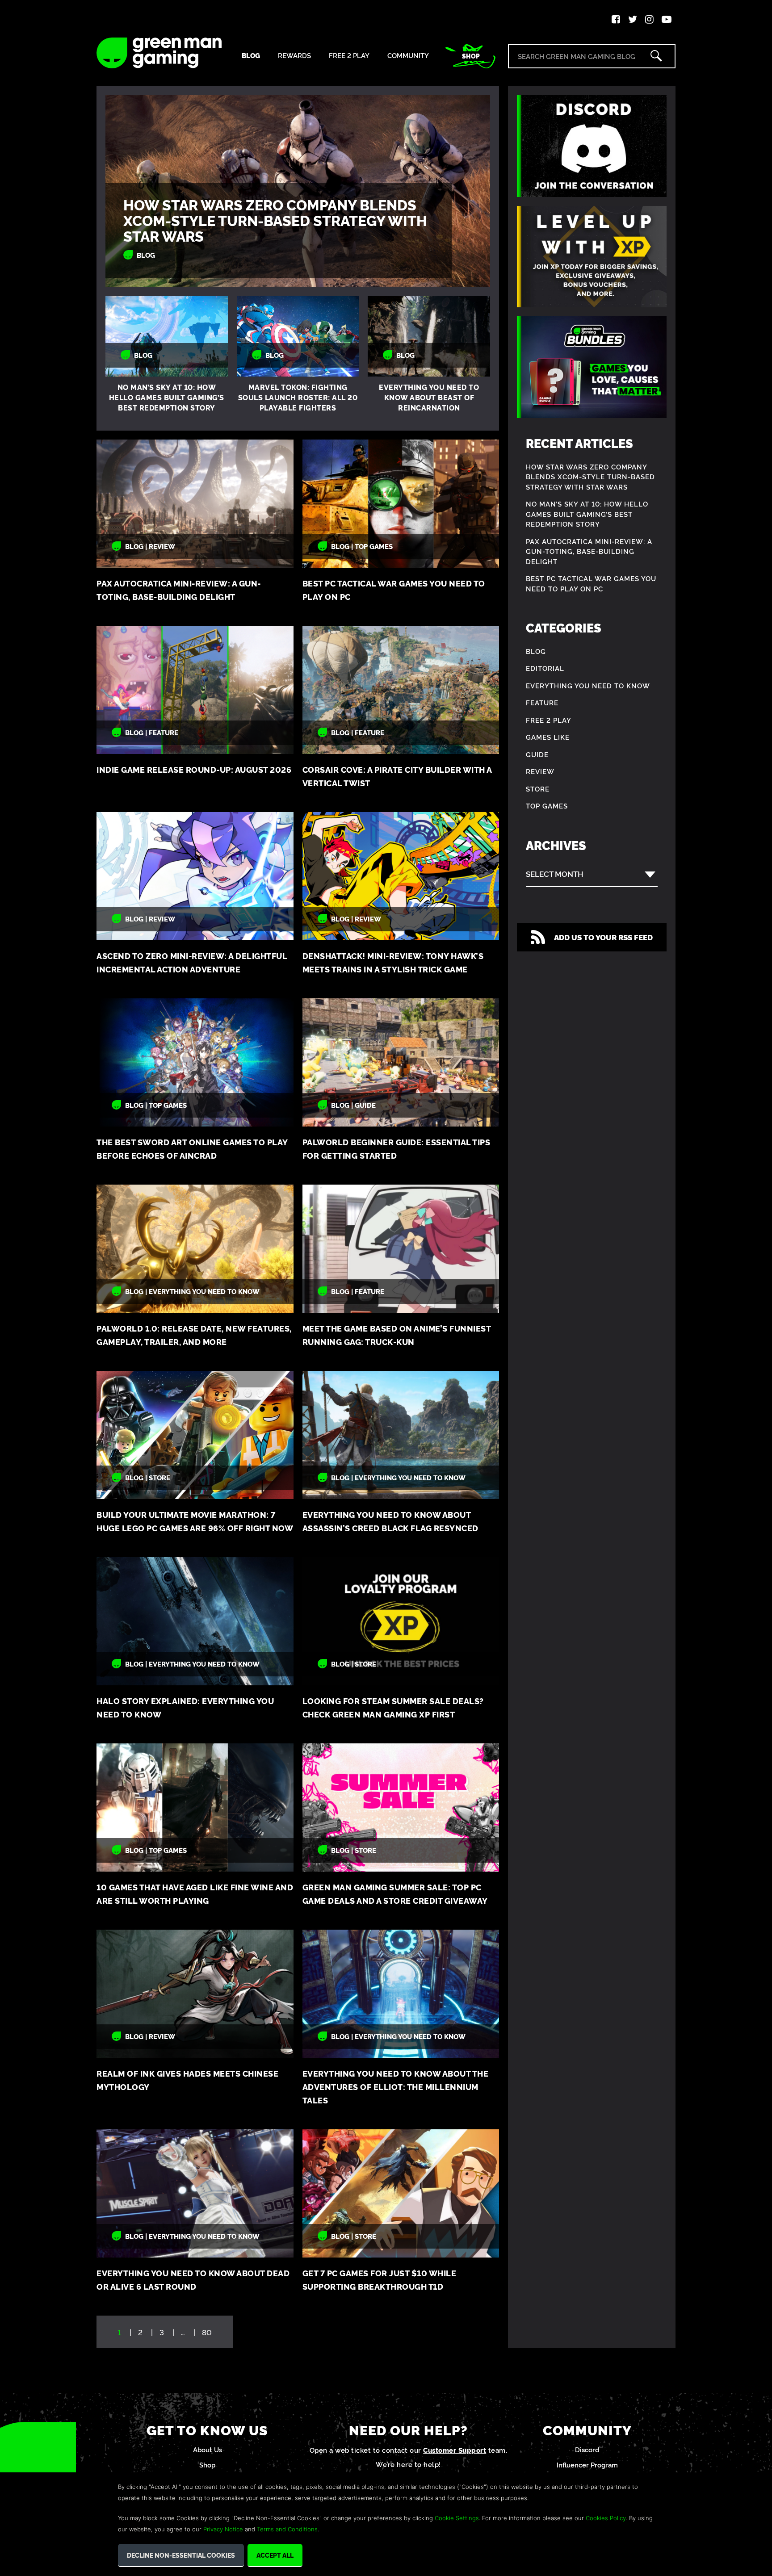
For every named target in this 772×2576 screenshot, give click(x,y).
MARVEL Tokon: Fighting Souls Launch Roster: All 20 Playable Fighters (298, 397)
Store (538, 789)
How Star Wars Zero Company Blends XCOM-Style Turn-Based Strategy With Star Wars (275, 220)
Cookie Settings (457, 2518)
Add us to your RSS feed (603, 937)
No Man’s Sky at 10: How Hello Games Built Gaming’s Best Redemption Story (167, 397)
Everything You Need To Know (588, 685)
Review (540, 771)
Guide (537, 754)
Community (408, 56)
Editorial (545, 668)
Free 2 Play (349, 56)
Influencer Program (587, 2465)
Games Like (548, 737)
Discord (587, 2449)
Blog (251, 56)
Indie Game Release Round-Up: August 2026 (194, 769)
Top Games (547, 806)
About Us (208, 2449)
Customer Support (455, 2450)
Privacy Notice (223, 2529)
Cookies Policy (606, 2518)
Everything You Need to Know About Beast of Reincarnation (429, 397)
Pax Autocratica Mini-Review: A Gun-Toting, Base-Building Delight (589, 551)
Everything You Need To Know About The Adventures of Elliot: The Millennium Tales (396, 2087)
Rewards (294, 56)
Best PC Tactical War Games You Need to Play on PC (591, 583)
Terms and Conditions (287, 2529)
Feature (542, 702)
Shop (471, 56)
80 (207, 2332)
